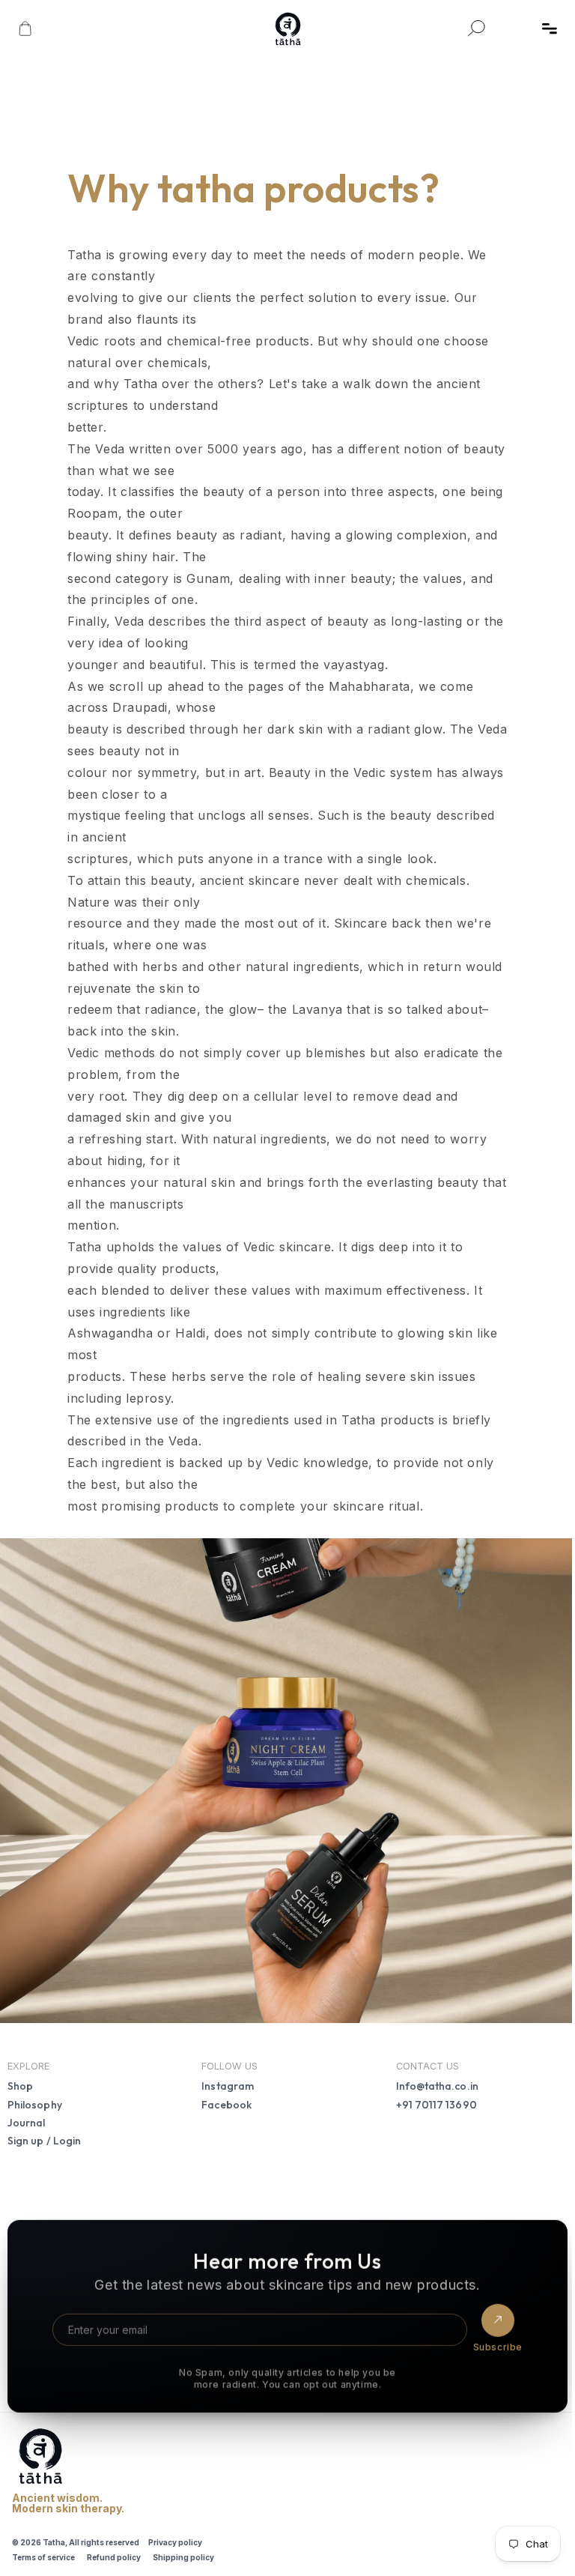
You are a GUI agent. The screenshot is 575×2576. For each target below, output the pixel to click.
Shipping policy (183, 2551)
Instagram (225, 2080)
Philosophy (35, 2098)
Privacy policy (175, 2536)
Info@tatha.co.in (432, 2080)
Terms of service (43, 2551)
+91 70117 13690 (431, 2098)
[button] (550, 28)
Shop (20, 2080)
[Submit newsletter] (490, 2315)
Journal (27, 2116)
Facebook (224, 2098)
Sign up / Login (44, 2135)
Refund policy (114, 2551)
